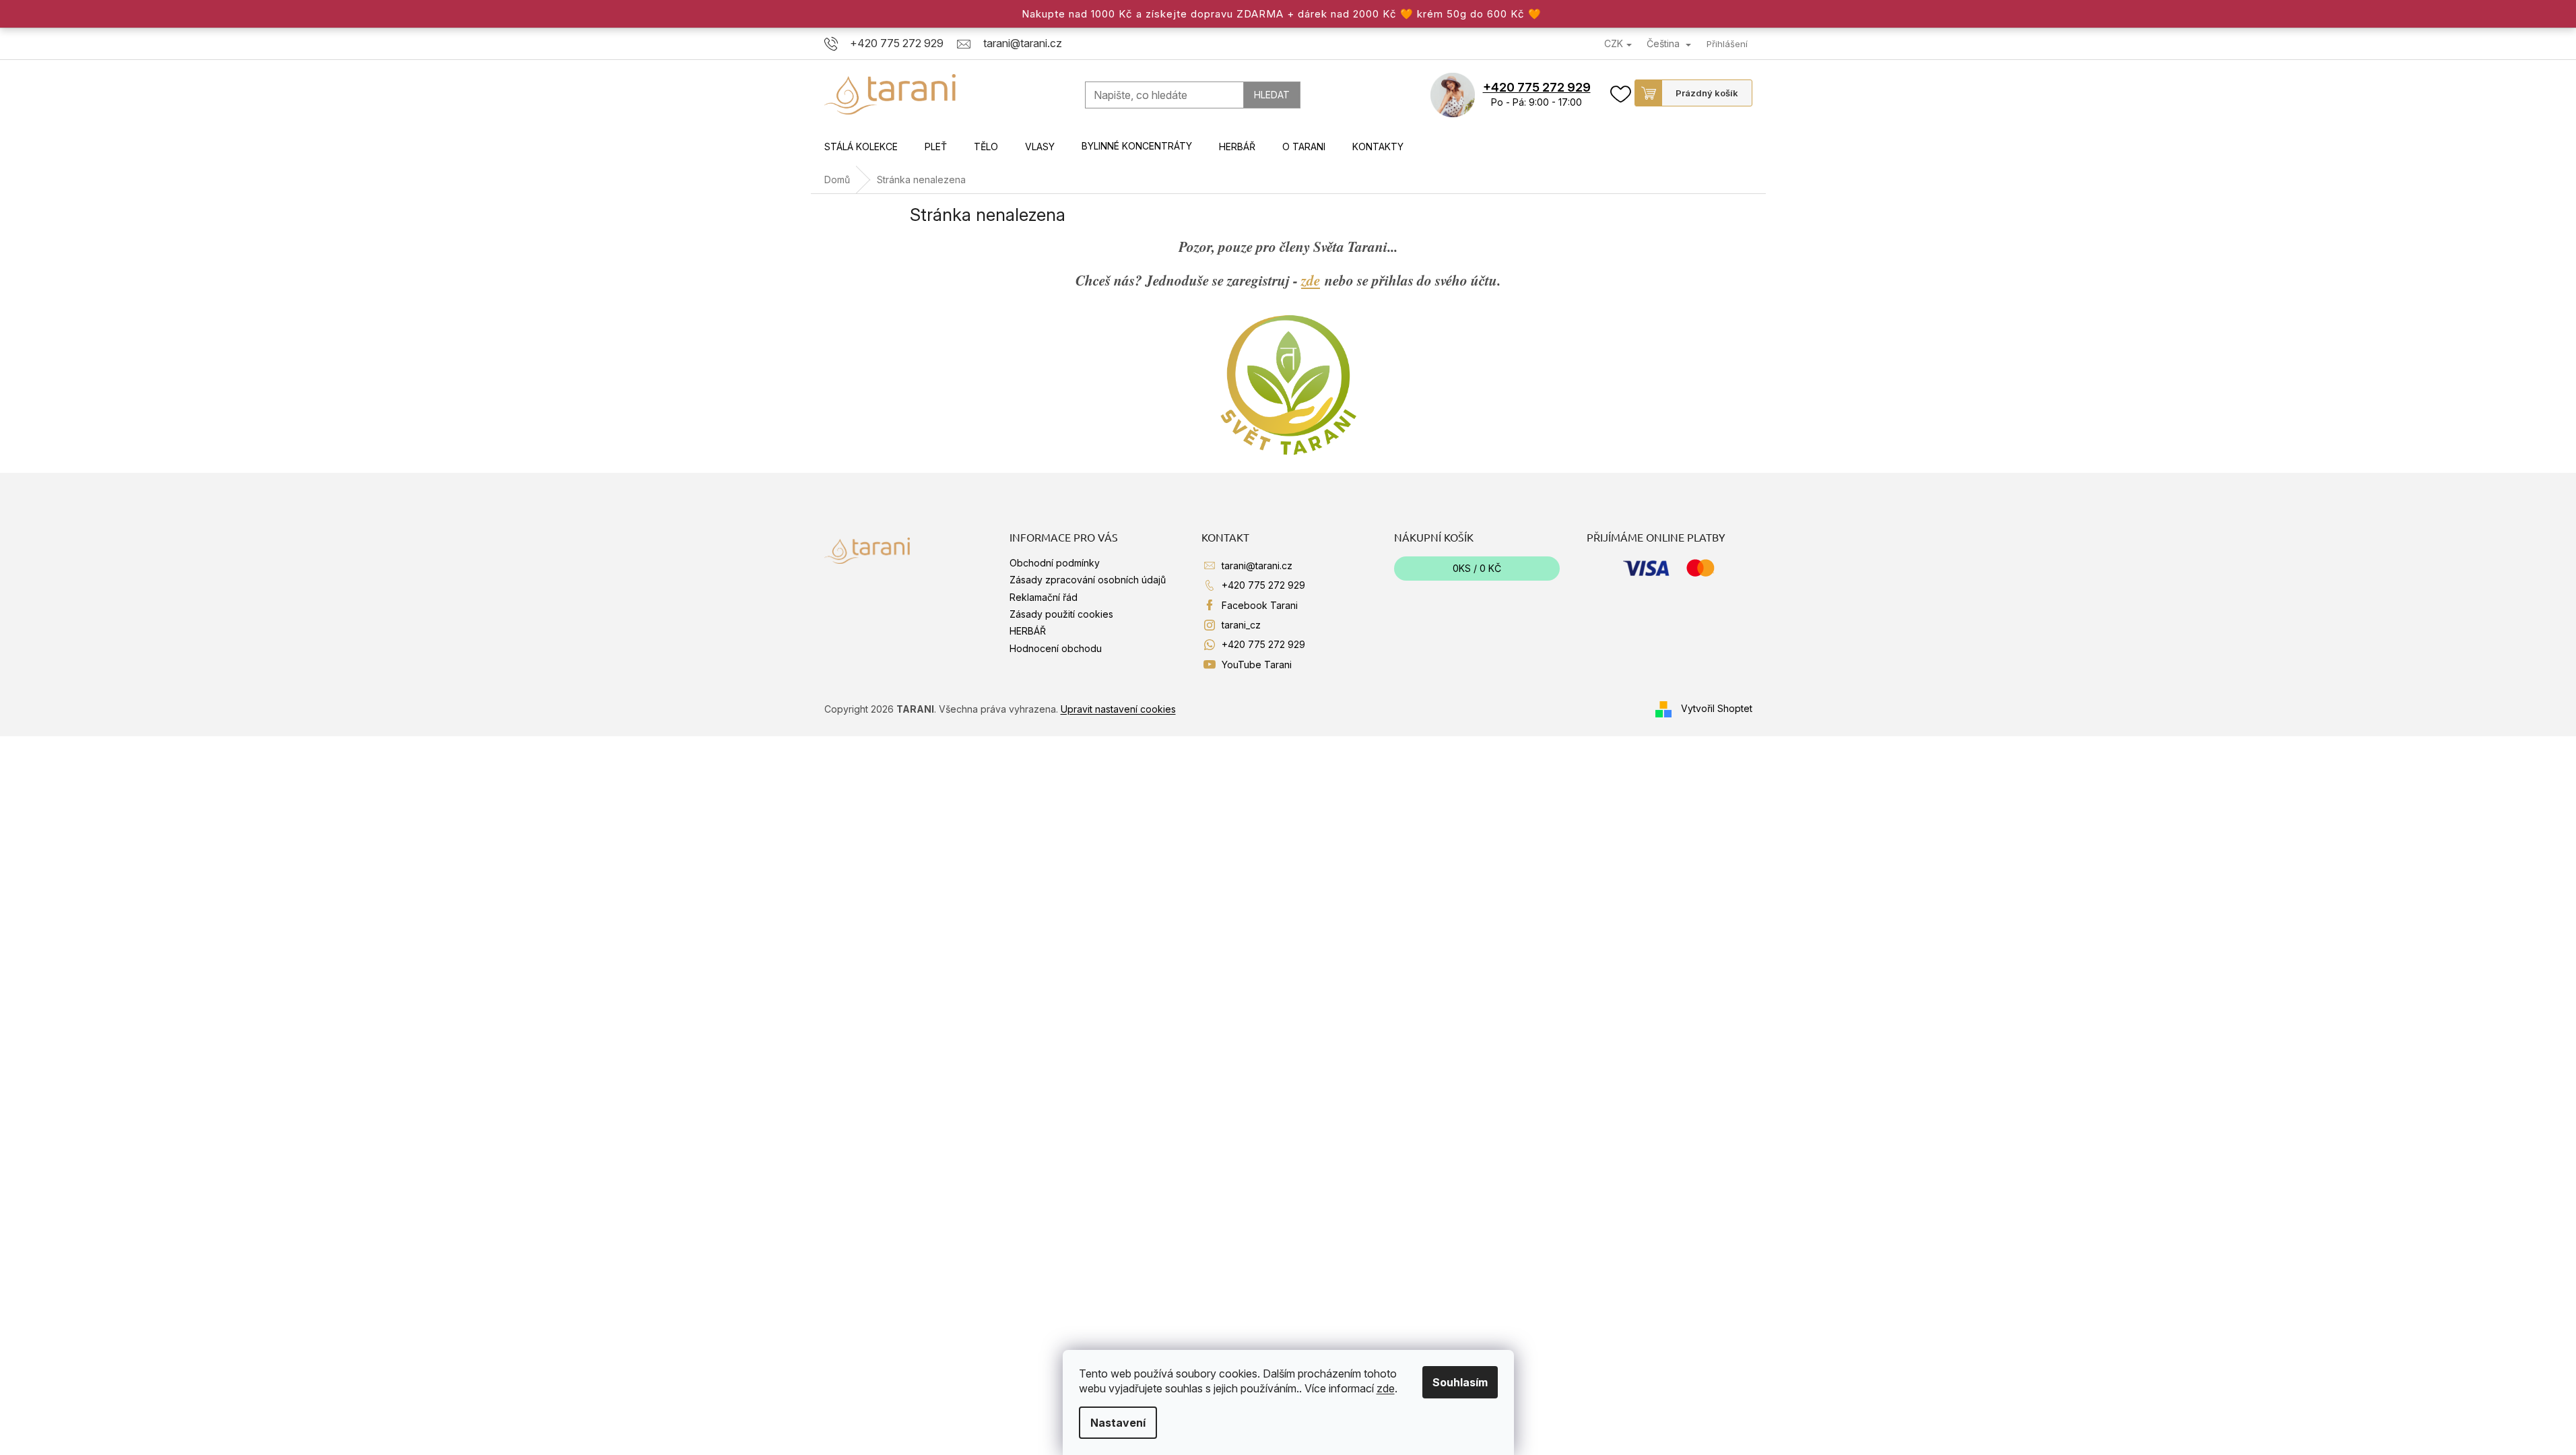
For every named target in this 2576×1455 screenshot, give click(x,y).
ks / (1477, 568)
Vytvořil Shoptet (1717, 708)
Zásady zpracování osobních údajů (1088, 580)
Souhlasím (1460, 1382)
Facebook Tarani (1260, 605)
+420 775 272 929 (1537, 87)
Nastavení (1118, 1423)
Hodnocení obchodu (1056, 648)
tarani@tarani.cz (1257, 565)
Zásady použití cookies (1061, 614)
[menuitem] (861, 147)
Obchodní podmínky (1055, 563)
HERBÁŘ (1028, 631)
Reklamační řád (1044, 597)
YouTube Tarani (1257, 665)
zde (1386, 1388)
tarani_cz (1241, 625)
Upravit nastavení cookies (1118, 709)
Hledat (1272, 95)
